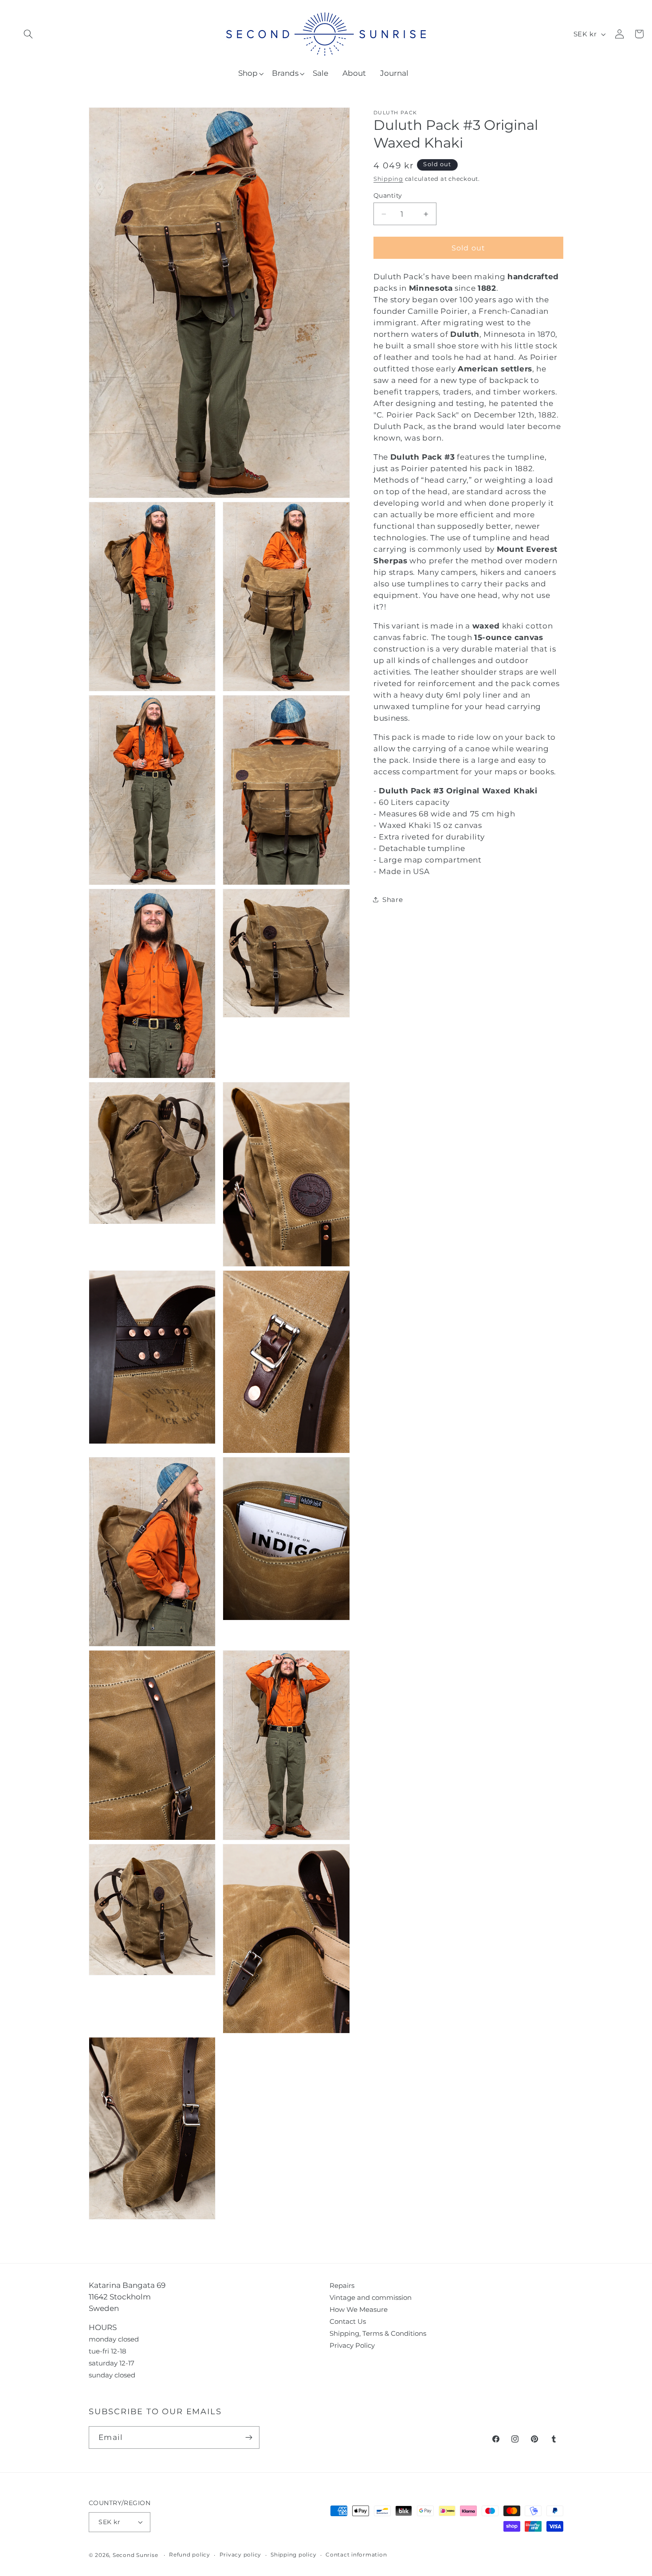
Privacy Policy (352, 2345)
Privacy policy (241, 2555)
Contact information (356, 2555)
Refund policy (190, 2555)
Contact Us (348, 2321)
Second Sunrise (136, 2555)
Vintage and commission (371, 2297)
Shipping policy (293, 2555)
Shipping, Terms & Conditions (378, 2333)
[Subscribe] (249, 2437)
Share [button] (393, 900)
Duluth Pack (395, 113)
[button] (28, 34)
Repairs (342, 2285)
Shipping (388, 179)
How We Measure (359, 2309)
